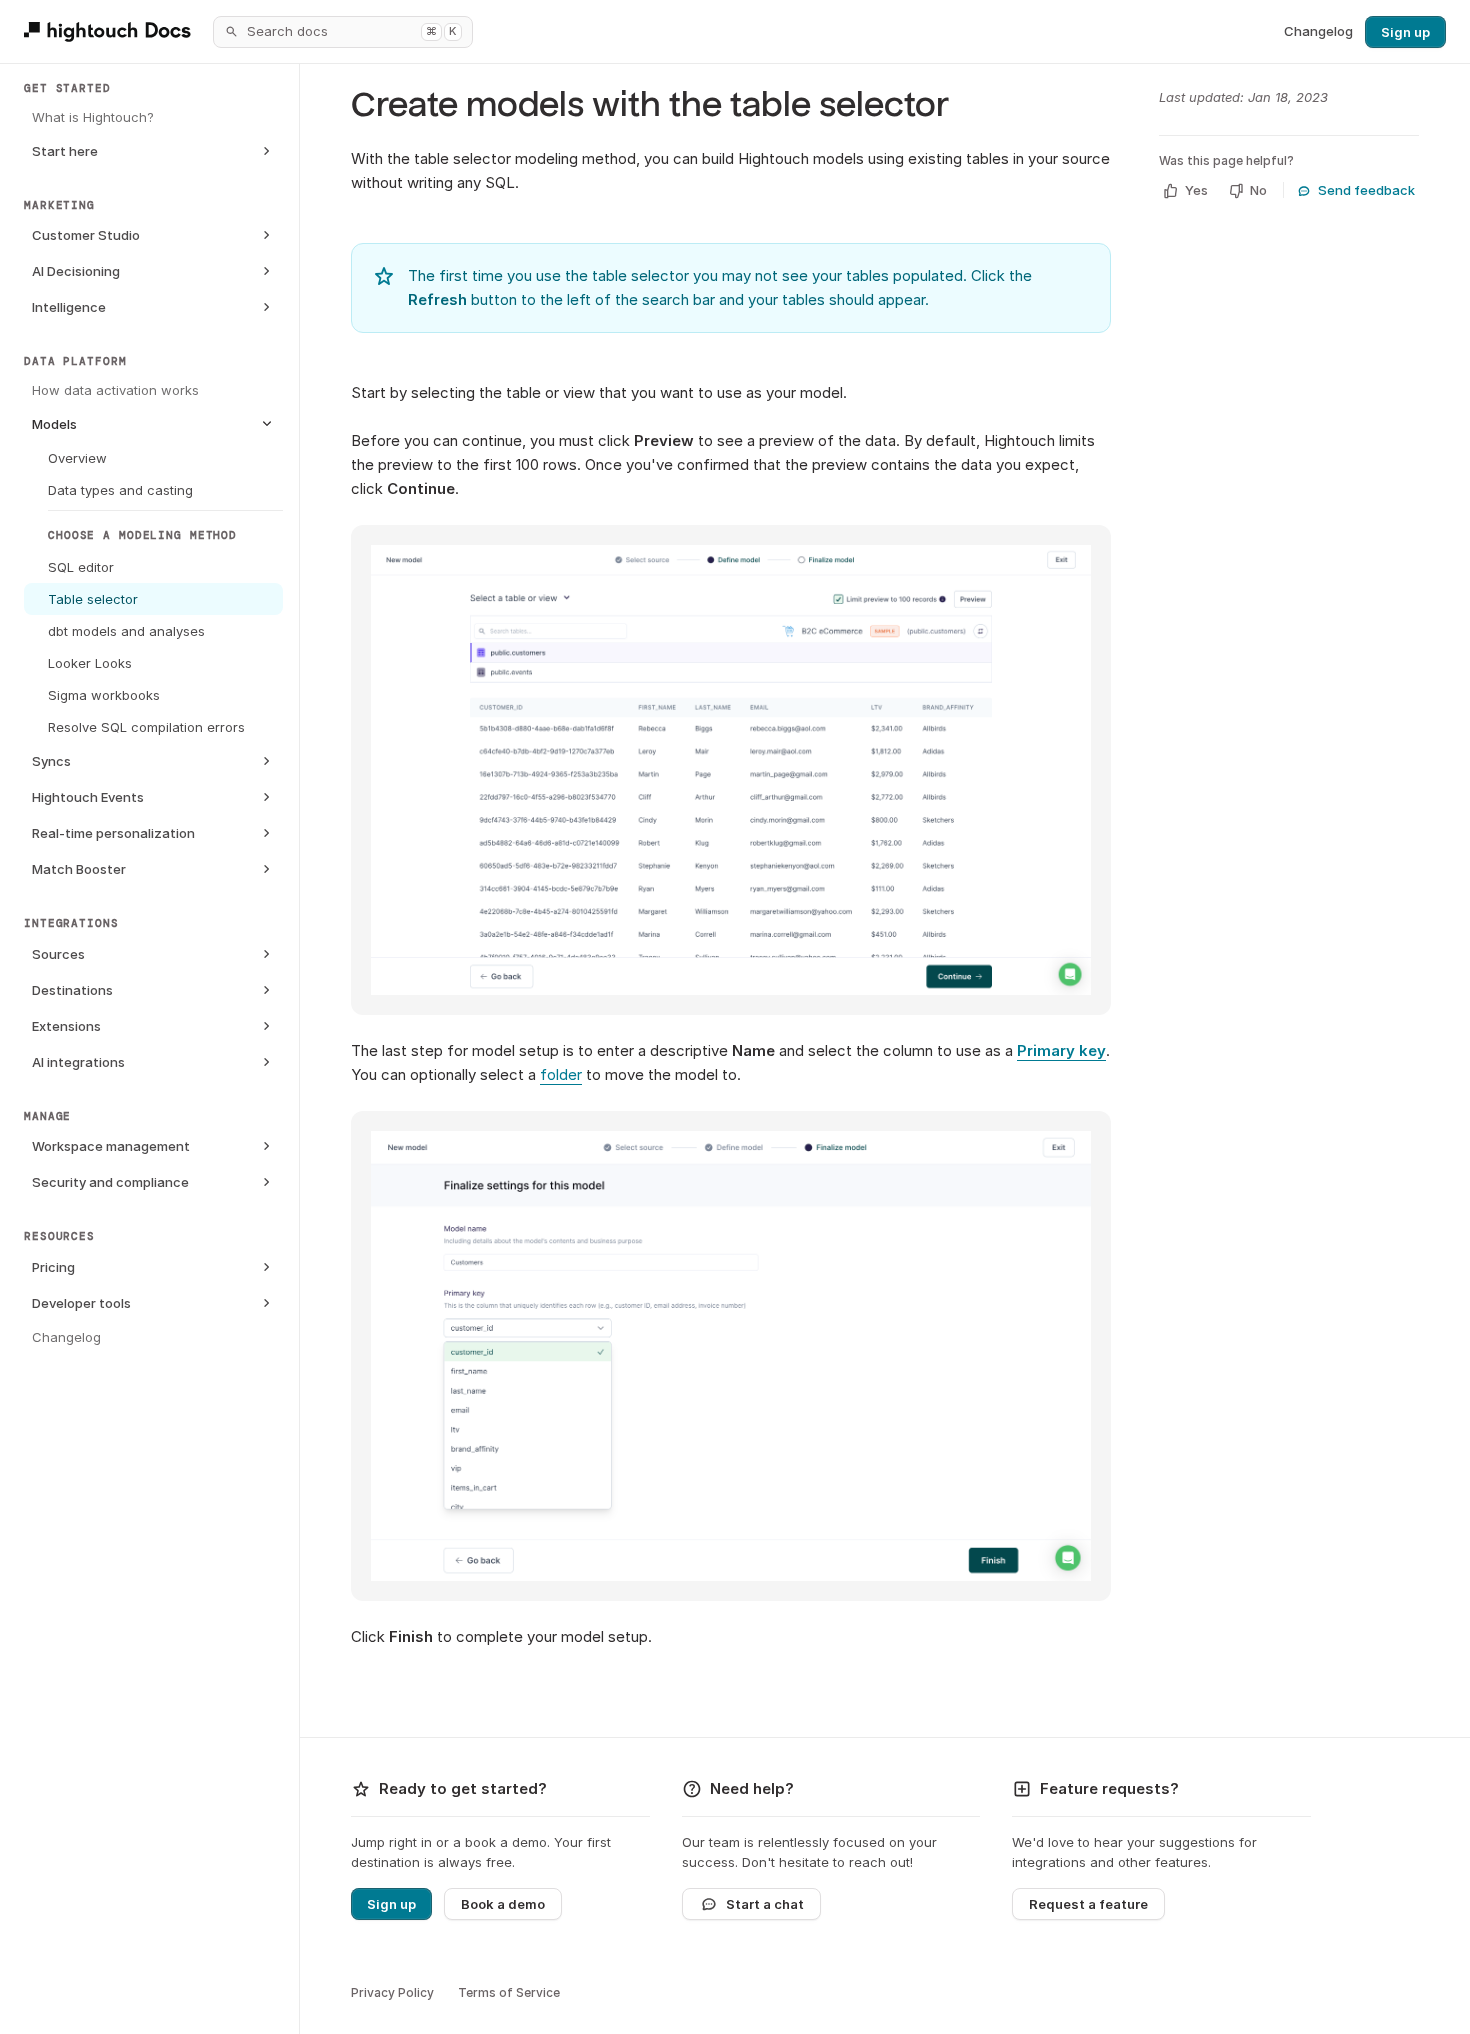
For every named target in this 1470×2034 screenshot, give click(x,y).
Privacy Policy (392, 1992)
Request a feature (1088, 1904)
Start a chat (765, 1904)
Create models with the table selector (650, 105)
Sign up (1405, 32)
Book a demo (503, 1904)
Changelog (1318, 31)
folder (561, 1074)
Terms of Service (509, 1992)
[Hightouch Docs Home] (110, 31)
